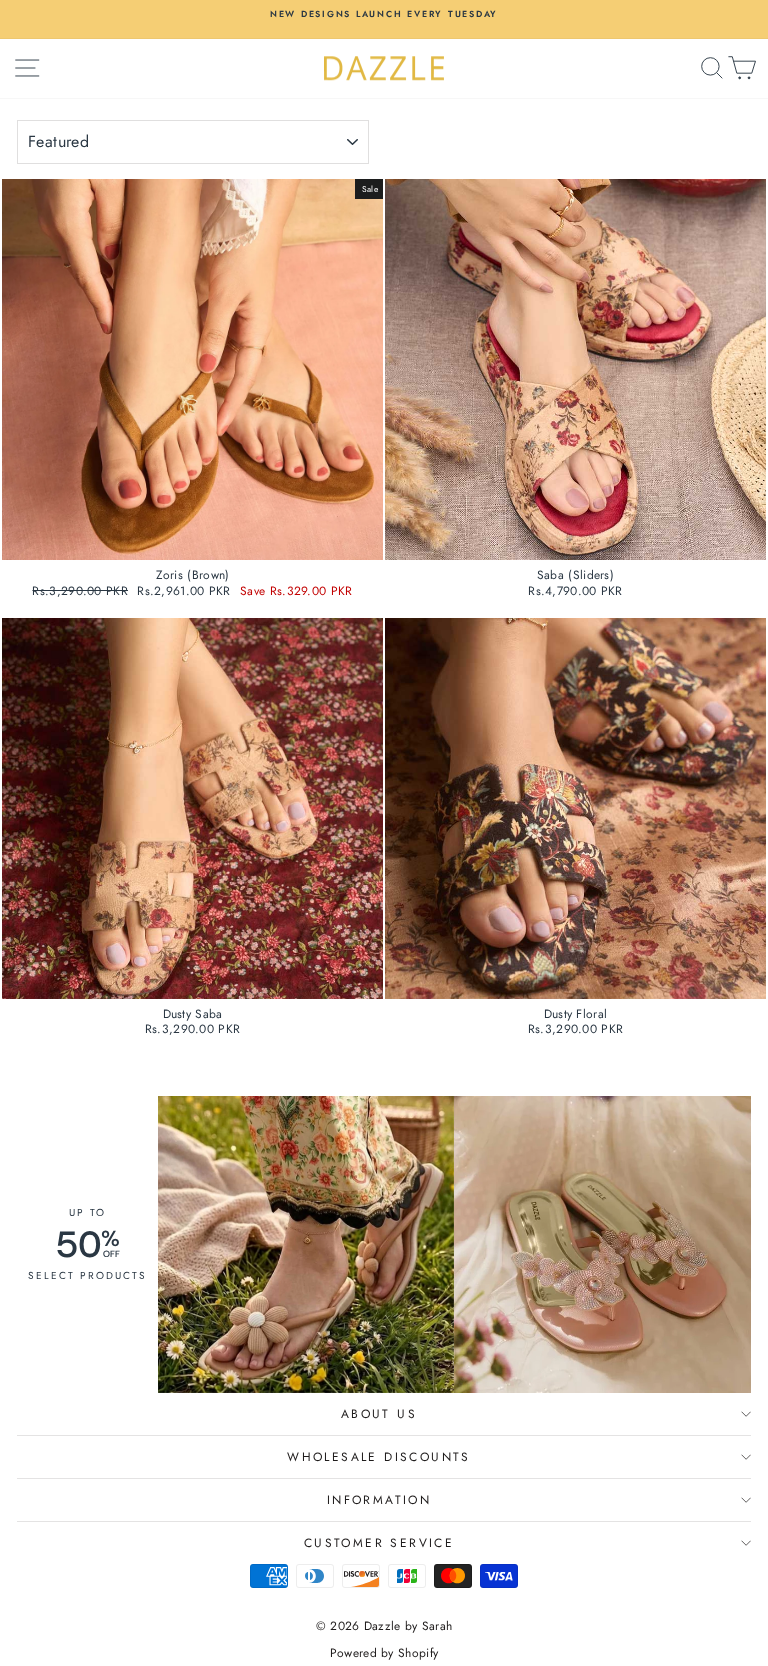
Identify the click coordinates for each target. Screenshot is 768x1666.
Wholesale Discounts (379, 1457)
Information (379, 1500)
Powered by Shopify (384, 1653)
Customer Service (379, 1543)
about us (379, 1414)
